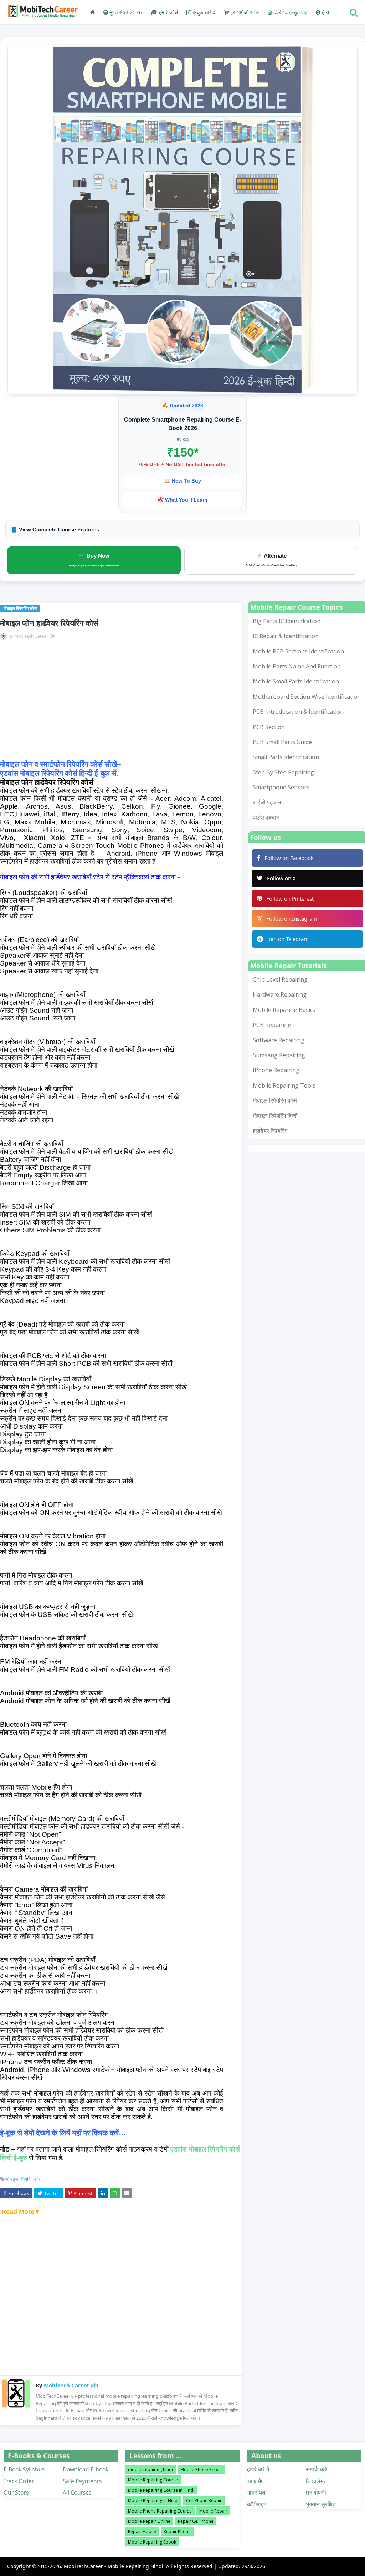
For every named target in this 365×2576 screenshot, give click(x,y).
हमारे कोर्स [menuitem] (168, 12)
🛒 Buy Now (94, 560)
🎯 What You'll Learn (182, 500)
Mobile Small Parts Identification (296, 681)
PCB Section (269, 727)
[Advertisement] (120, 702)
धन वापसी (316, 2493)
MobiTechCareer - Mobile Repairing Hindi (114, 2566)
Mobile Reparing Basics (284, 1010)
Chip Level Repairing (280, 979)
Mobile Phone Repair (201, 2470)
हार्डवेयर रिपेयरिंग (270, 1131)
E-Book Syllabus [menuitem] (24, 2469)
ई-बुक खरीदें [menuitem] (203, 12)
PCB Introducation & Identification (298, 712)
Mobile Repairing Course (153, 2480)
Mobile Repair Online (149, 2521)
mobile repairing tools (284, 1085)
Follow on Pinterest (290, 898)
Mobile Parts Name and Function (297, 666)
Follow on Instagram (292, 918)
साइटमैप (255, 2481)
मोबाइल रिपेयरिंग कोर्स (24, 2179)
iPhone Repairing (276, 1070)
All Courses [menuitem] (77, 2493)
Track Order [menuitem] (19, 2481)
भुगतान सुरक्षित (321, 2504)
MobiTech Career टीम (35, 636)
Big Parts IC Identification (287, 621)
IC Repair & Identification (286, 636)
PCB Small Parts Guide (282, 742)
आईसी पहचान (267, 802)
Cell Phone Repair (204, 2501)
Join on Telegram (288, 939)
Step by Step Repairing (283, 772)
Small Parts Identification (286, 757)
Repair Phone (177, 2532)
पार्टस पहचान (266, 818)
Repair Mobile (142, 2532)
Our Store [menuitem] (16, 2493)
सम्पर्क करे (316, 2469)
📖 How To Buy (183, 481)
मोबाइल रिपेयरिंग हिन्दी (275, 1116)
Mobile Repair (213, 2511)
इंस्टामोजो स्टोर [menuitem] (244, 12)
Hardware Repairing (280, 994)
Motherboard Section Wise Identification (307, 697)
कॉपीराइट (257, 2504)
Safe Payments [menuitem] (82, 2481)
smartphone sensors (281, 787)
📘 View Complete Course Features (55, 530)
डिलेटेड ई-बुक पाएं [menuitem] (290, 12)
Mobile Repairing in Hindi (153, 2501)
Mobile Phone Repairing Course (160, 2511)
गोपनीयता (257, 2493)
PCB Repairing (272, 1025)
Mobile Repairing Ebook (152, 2542)
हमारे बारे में (258, 2469)
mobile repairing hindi (150, 2470)
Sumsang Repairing (279, 1055)
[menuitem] (92, 12)
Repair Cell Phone (196, 2521)
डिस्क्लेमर (316, 2481)
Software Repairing (279, 1040)
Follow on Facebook (289, 858)
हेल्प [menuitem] (325, 12)
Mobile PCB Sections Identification (298, 651)
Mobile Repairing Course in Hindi (161, 2490)
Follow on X (281, 878)
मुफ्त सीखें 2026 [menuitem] (125, 12)
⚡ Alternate (271, 560)
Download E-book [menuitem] (86, 2469)
